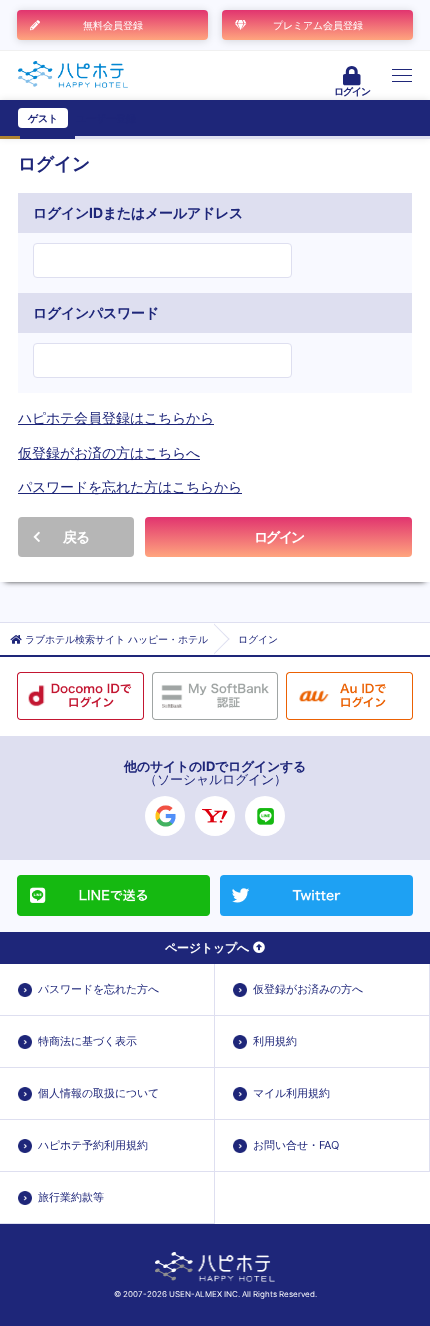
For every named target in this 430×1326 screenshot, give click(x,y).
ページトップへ (207, 947)
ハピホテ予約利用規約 (93, 1145)
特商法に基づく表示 (87, 1041)
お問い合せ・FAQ (296, 1145)
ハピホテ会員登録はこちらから (116, 417)
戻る (75, 536)
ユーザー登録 (106, 118)
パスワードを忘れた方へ (98, 989)
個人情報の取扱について (98, 1093)
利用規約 (275, 1041)
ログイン (279, 536)
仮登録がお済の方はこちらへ (109, 452)
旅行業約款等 (71, 1197)
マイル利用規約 (291, 1093)
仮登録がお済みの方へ (308, 989)
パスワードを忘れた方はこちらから (130, 486)
